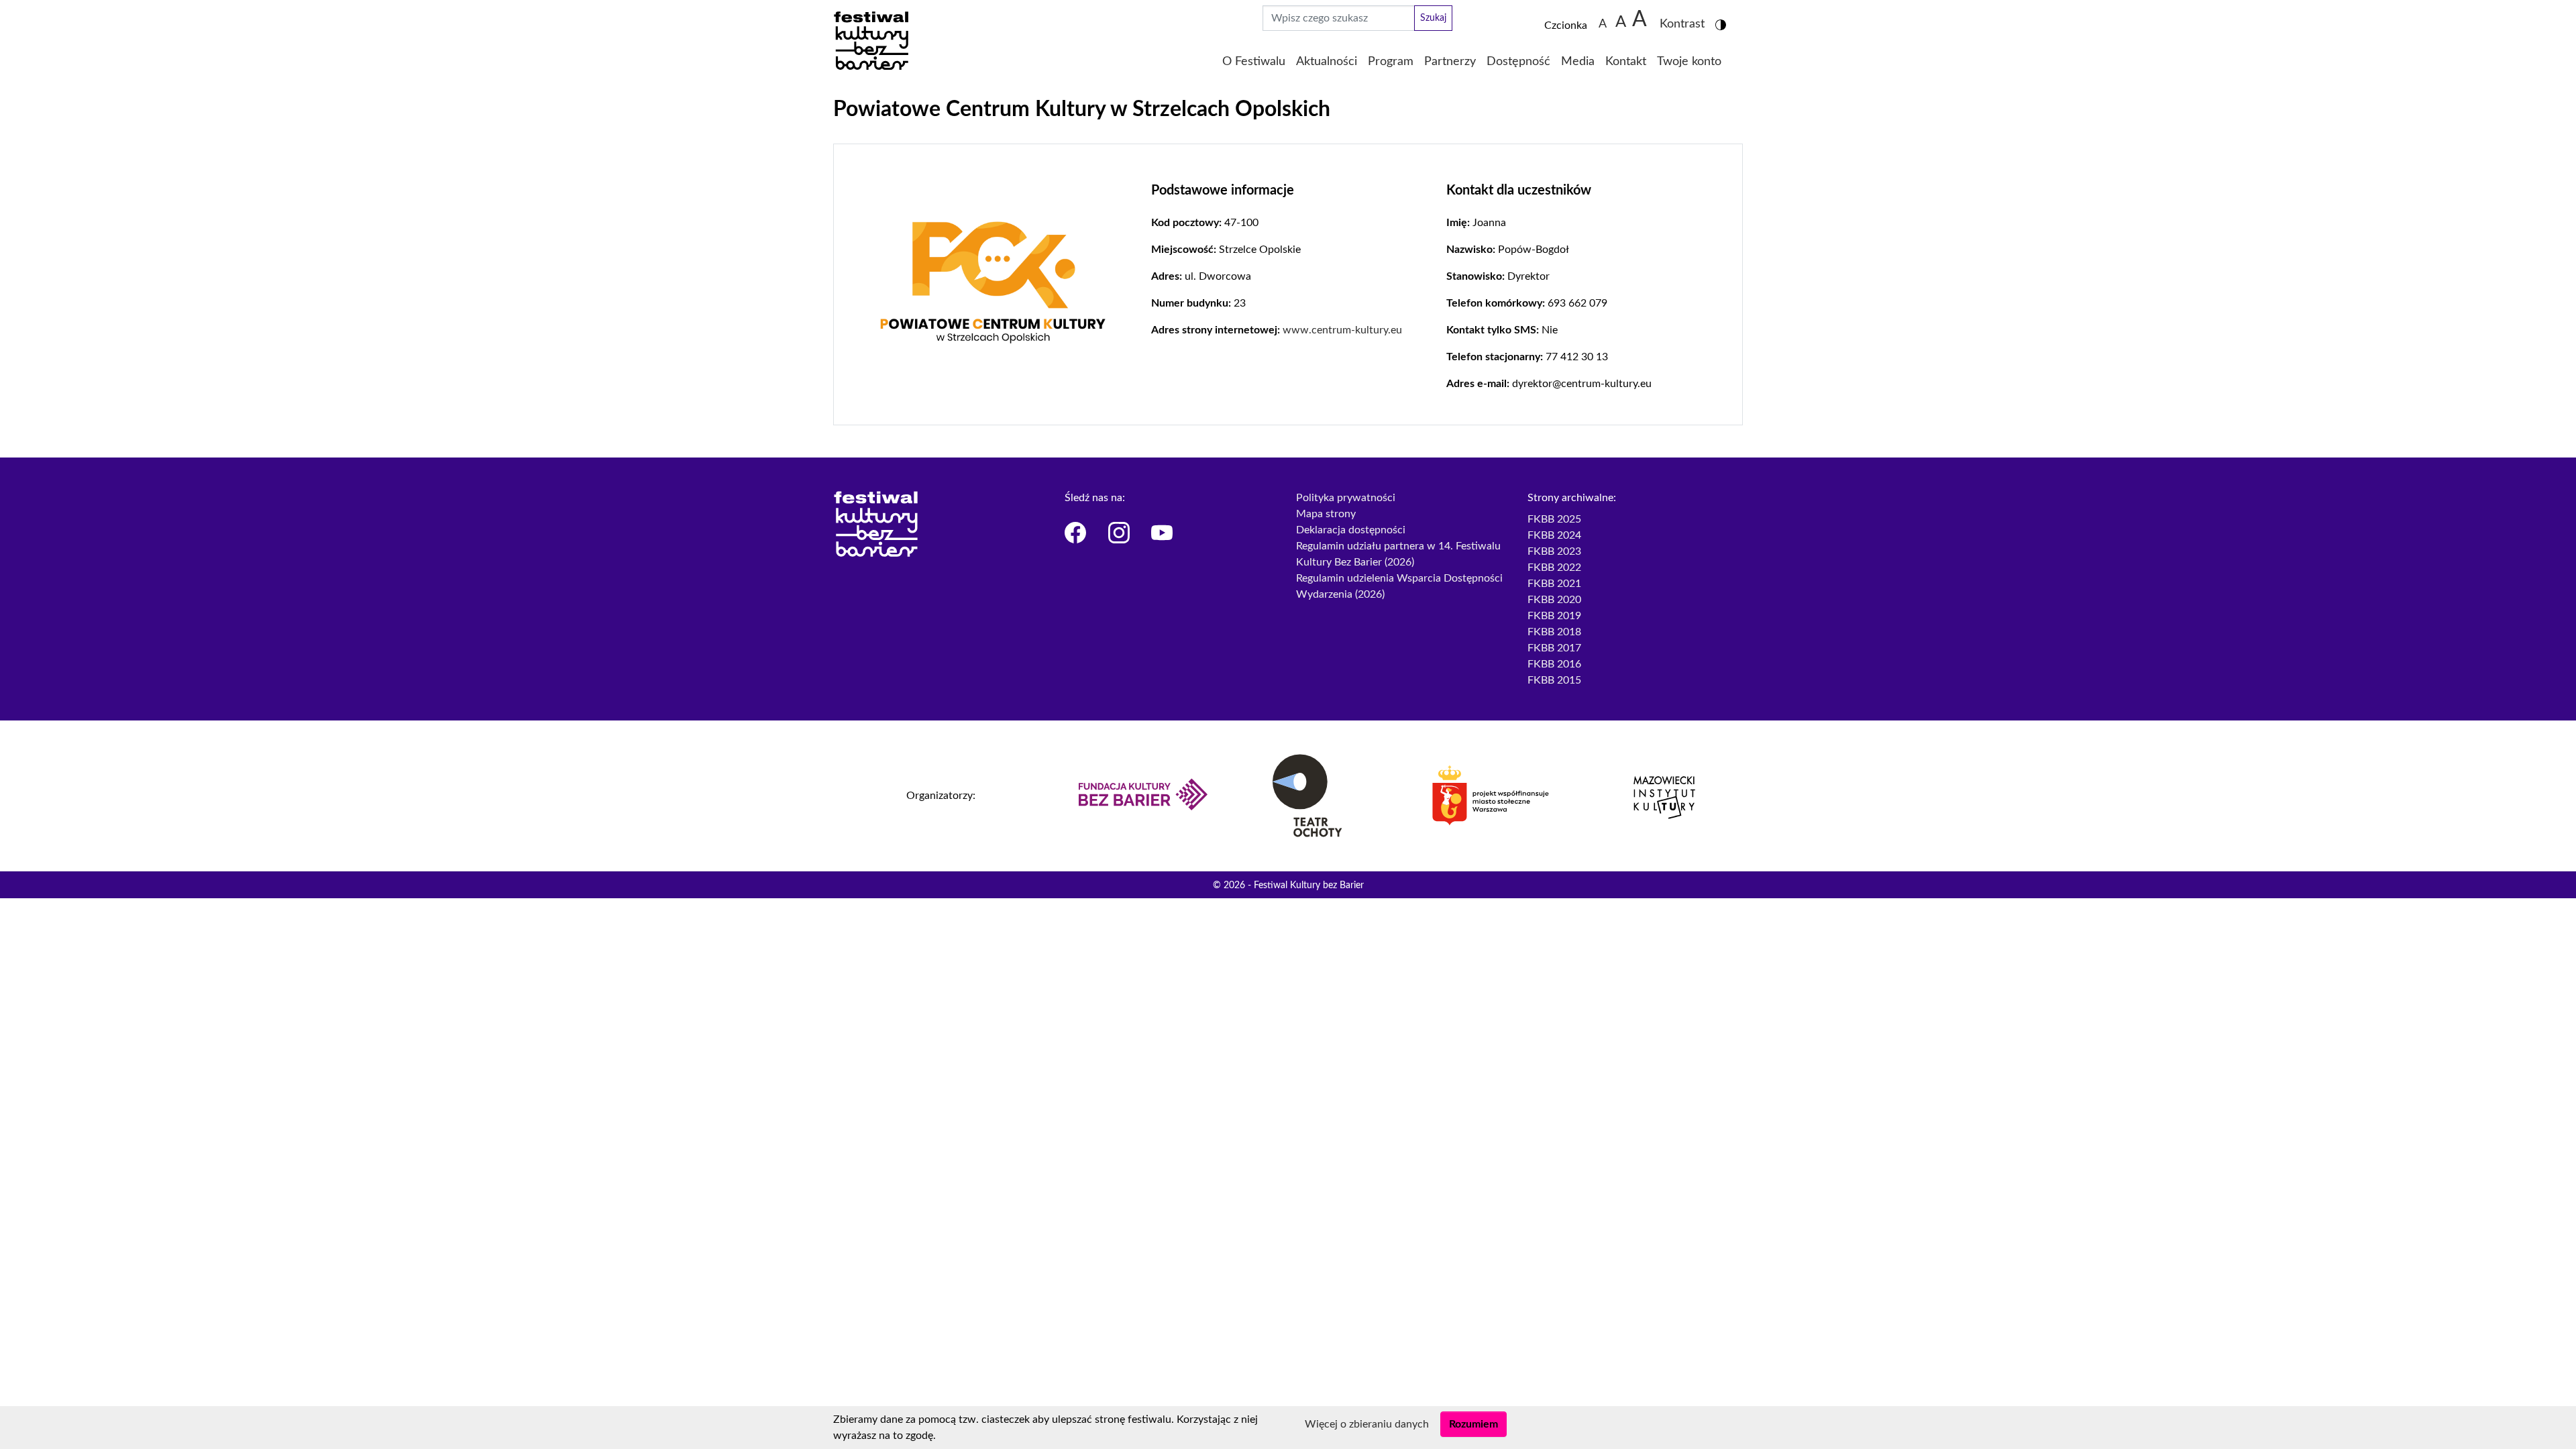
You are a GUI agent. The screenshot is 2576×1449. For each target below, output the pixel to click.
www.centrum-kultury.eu (1342, 330)
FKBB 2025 (1554, 519)
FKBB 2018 (1554, 632)
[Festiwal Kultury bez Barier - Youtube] (1165, 533)
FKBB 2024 (1554, 535)
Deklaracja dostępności (1351, 530)
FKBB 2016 (1554, 664)
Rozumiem (1473, 1424)
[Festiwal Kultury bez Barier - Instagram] (1122, 533)
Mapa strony (1326, 514)
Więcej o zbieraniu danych (1367, 1424)
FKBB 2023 (1554, 551)
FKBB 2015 (1554, 680)
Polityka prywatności (1346, 498)
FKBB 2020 (1554, 600)
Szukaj (1433, 18)
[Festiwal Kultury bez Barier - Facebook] (1078, 533)
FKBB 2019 (1554, 616)
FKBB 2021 (1554, 584)
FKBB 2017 (1554, 648)
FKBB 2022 (1554, 568)
